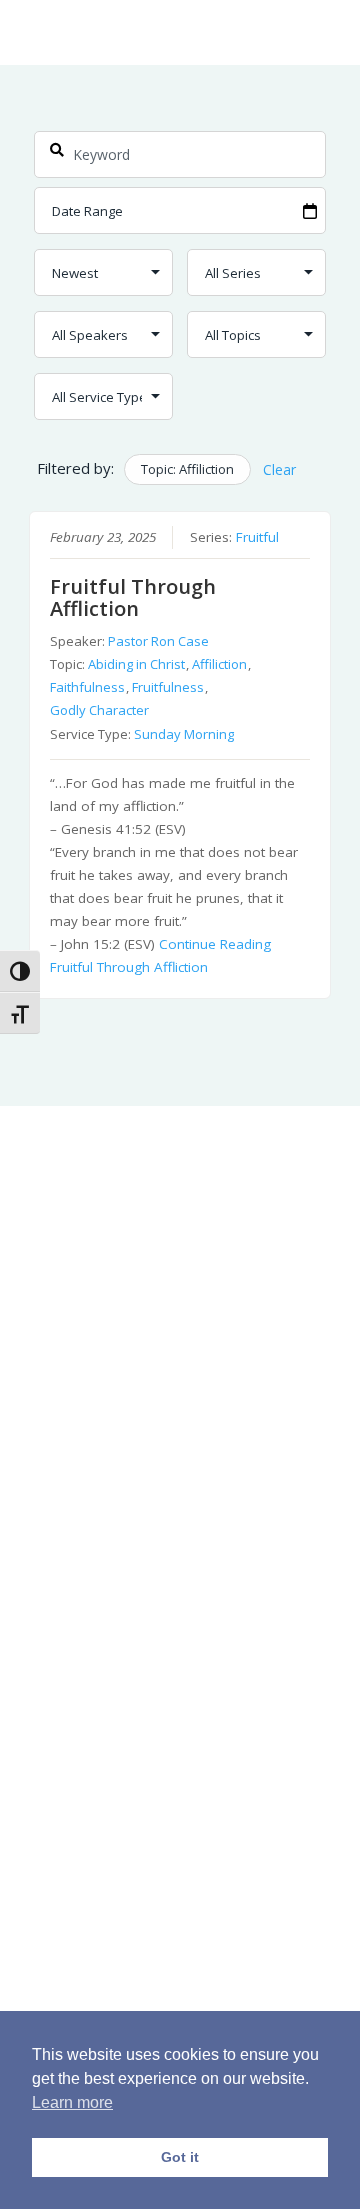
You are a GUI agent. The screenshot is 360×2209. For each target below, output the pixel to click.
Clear (279, 469)
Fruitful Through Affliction (133, 597)
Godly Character (99, 710)
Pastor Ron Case (158, 641)
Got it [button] (180, 2157)
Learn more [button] (72, 2102)
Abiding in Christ (136, 664)
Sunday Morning (184, 734)
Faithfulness (87, 687)
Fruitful (257, 537)
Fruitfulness (168, 687)
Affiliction (219, 664)
